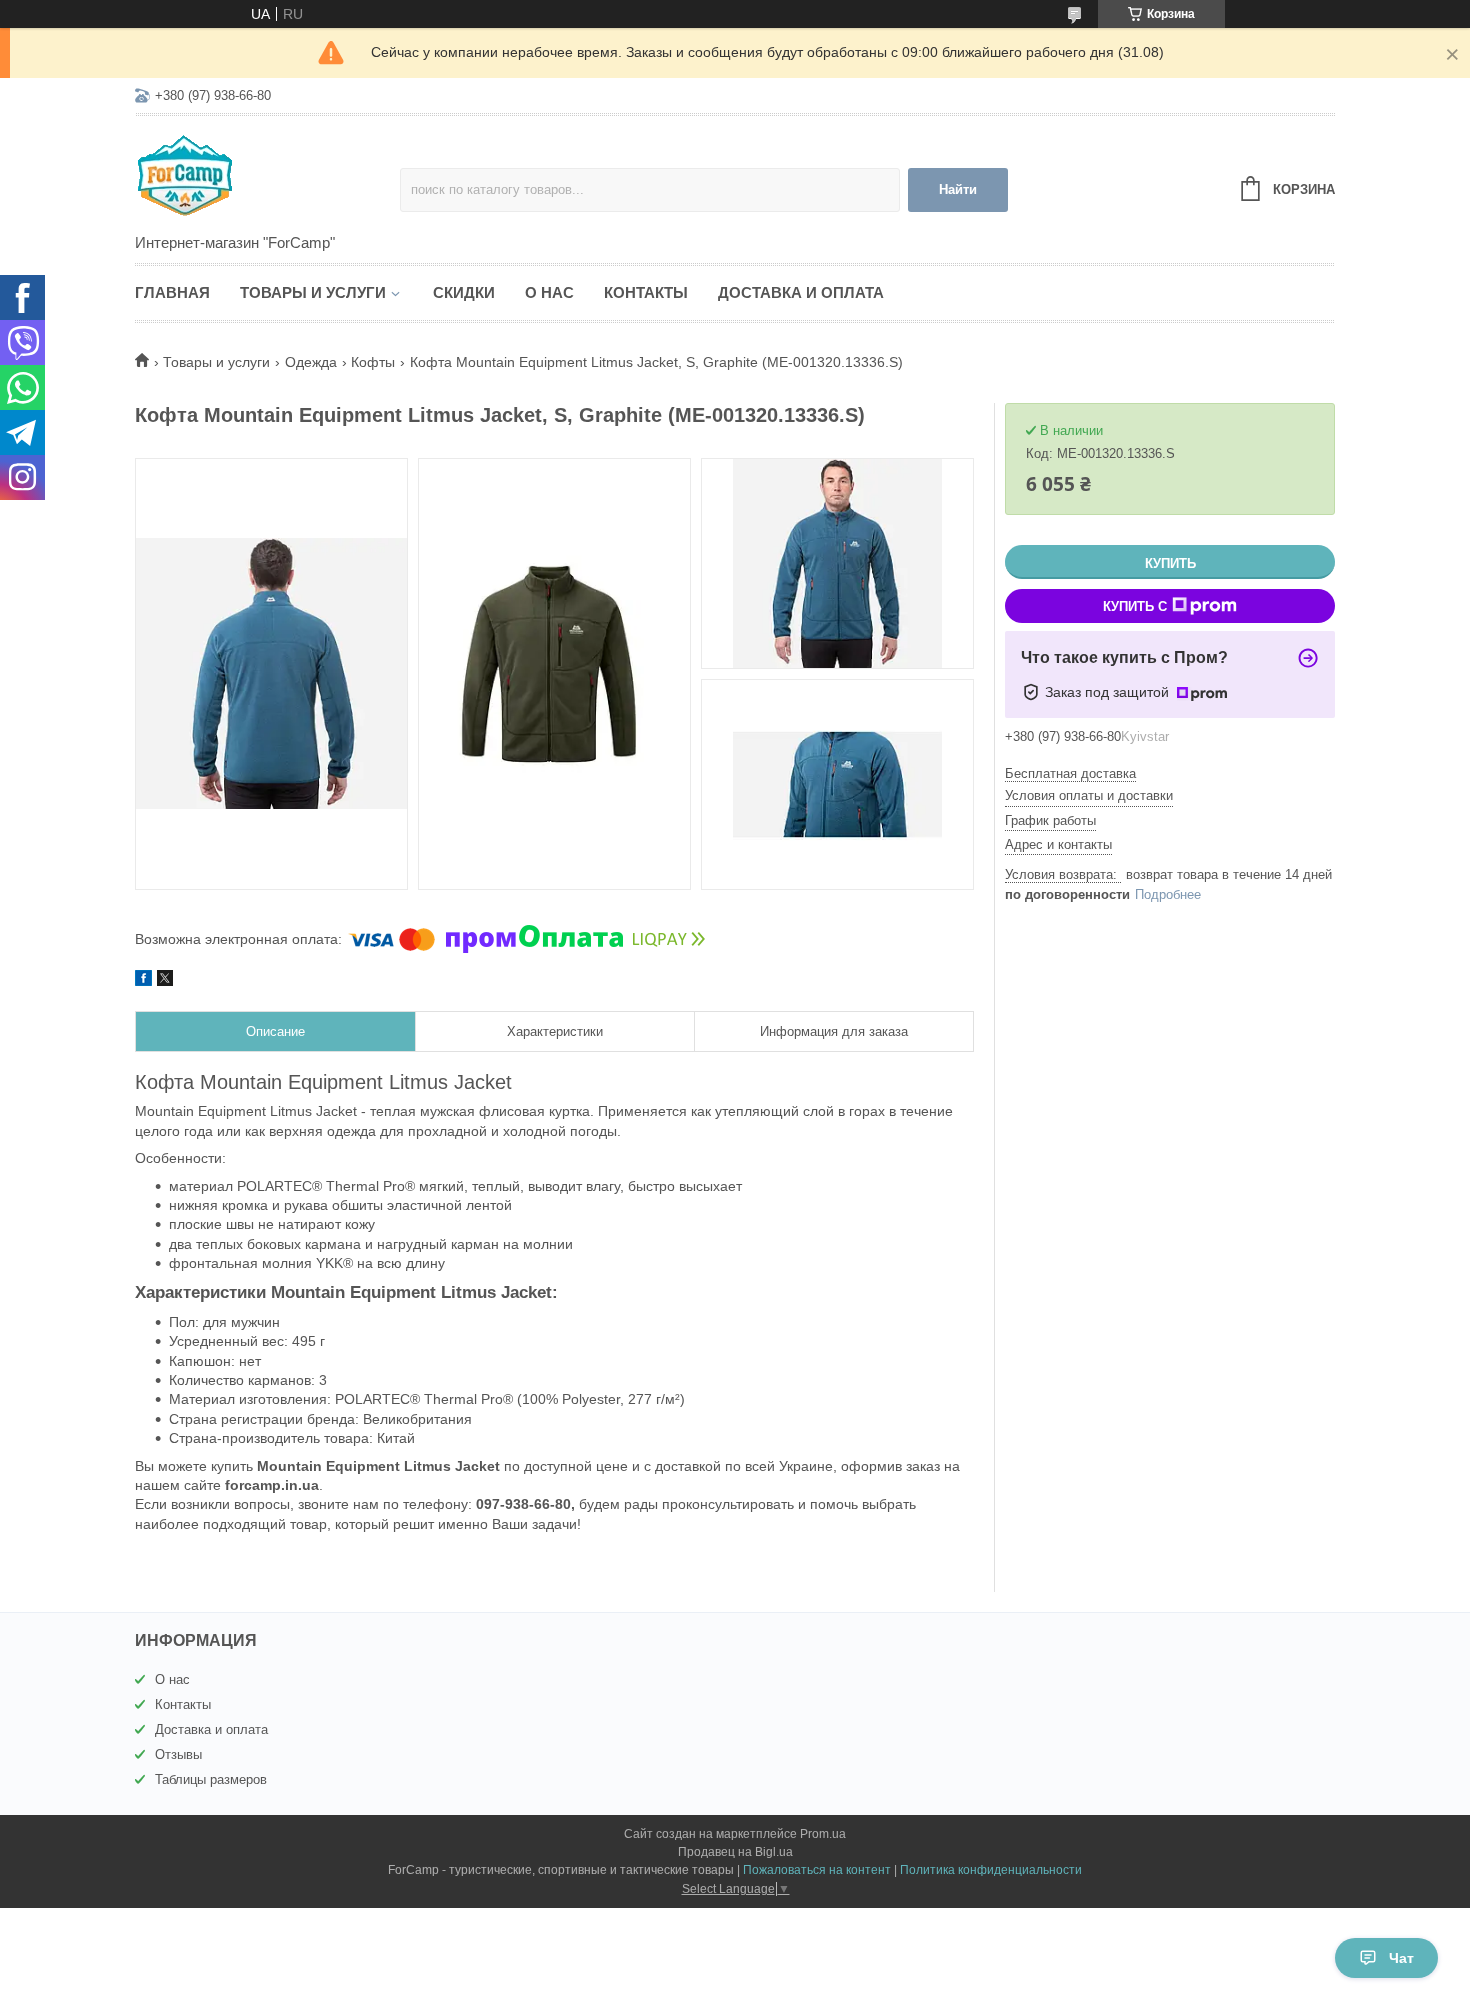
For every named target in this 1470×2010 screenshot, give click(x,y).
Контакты (646, 292)
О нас (549, 292)
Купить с (1135, 606)
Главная (172, 292)
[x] (165, 981)
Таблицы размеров (211, 1779)
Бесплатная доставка (1070, 773)
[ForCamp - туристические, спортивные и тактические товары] (267, 176)
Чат (1401, 1958)
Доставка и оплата (801, 292)
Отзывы (178, 1754)
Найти (958, 189)
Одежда (311, 362)
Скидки (464, 292)
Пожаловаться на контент (817, 1870)
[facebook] (143, 981)
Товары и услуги (313, 292)
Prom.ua (823, 1834)
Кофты (373, 362)
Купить (1170, 563)
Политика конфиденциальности (991, 1870)
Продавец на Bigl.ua (735, 1852)
